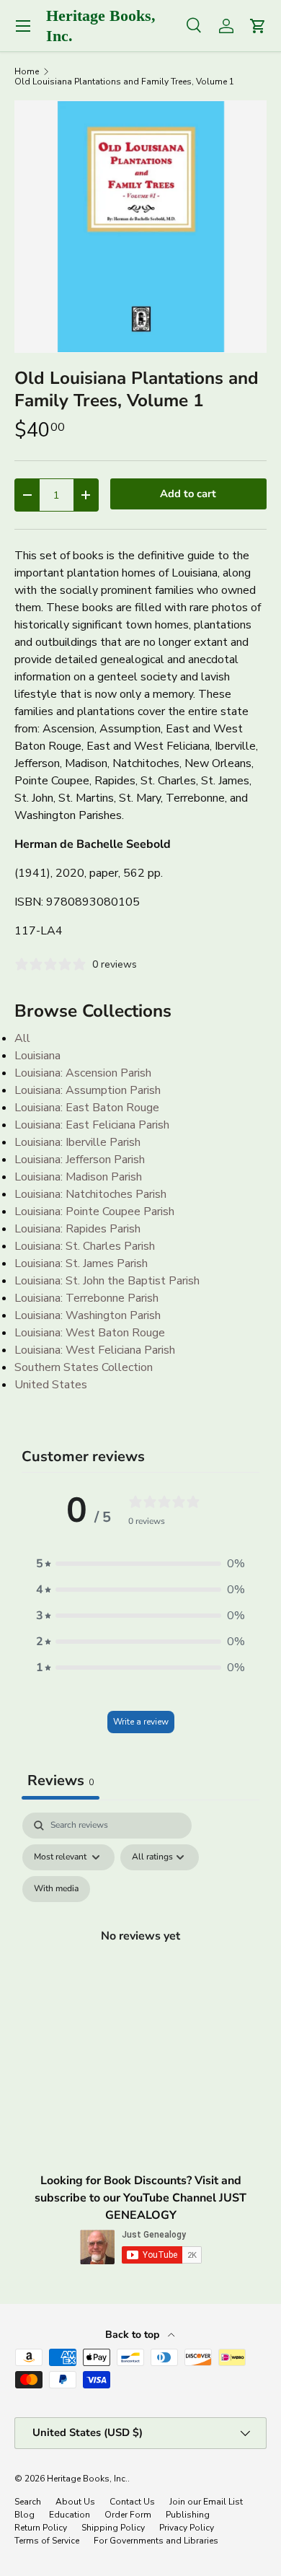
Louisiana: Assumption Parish (88, 1090)
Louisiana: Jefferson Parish (80, 1160)
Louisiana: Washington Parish (88, 1315)
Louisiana (37, 1056)
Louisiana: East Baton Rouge (87, 1108)
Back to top (134, 2335)
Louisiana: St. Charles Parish (85, 1246)
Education (70, 2515)
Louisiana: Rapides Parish (77, 1229)
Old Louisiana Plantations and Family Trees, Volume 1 (124, 82)
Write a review (141, 1722)
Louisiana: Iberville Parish (77, 1142)
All (22, 1038)
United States (51, 1385)
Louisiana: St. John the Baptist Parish (107, 1281)
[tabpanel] (140, 1953)
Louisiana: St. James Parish (81, 1263)
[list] (140, 227)
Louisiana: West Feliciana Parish (95, 1350)
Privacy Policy (187, 2528)
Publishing (188, 2515)
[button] (140, 1564)
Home (27, 71)
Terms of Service (47, 2541)
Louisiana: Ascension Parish (83, 1073)
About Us (75, 2502)
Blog (24, 2515)
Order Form (128, 2515)
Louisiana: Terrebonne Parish (86, 1298)
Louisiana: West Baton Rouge (90, 1333)
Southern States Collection (84, 1367)
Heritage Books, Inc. (87, 2479)
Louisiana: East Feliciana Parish (92, 1125)
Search (28, 2502)
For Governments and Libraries (156, 2541)
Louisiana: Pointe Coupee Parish (94, 1212)
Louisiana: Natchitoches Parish (90, 1194)
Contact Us (132, 2502)
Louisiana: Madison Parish (78, 1177)
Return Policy (41, 2528)
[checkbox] (56, 1889)
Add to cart (188, 494)
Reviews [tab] (61, 1780)
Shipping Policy (113, 2528)
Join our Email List (206, 2502)
